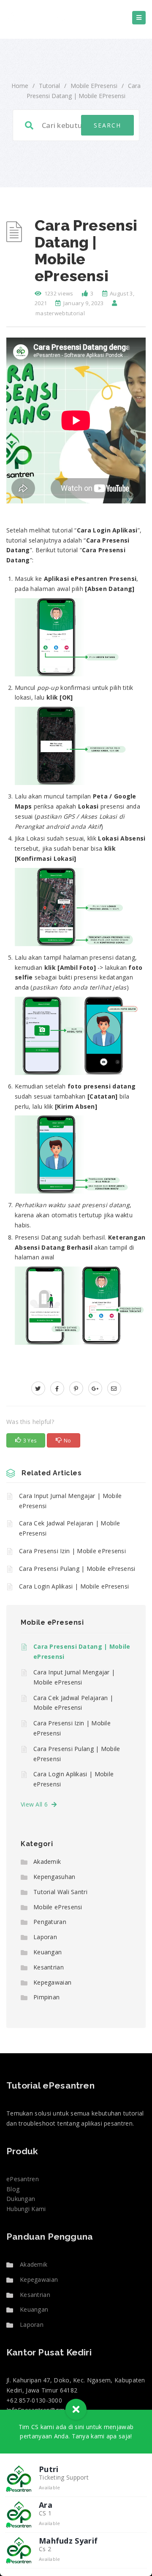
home (20, 86)
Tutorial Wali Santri (60, 1892)
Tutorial (49, 86)
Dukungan (21, 2199)
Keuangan (47, 1952)
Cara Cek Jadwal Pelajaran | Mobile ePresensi (69, 1528)
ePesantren (23, 2179)
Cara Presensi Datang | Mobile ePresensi (82, 1651)
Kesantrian (49, 1967)
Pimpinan (46, 1997)
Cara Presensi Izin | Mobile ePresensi (72, 1551)
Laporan (45, 1937)
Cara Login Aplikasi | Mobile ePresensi (74, 1586)
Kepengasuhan (54, 1877)
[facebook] (57, 1388)
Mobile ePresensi (94, 86)
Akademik (47, 1861)
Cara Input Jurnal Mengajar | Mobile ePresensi (71, 1501)
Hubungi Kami (26, 2209)
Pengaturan (50, 1922)
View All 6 (36, 1804)
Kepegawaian (52, 1982)
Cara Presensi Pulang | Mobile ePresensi (77, 1569)
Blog (13, 2189)
